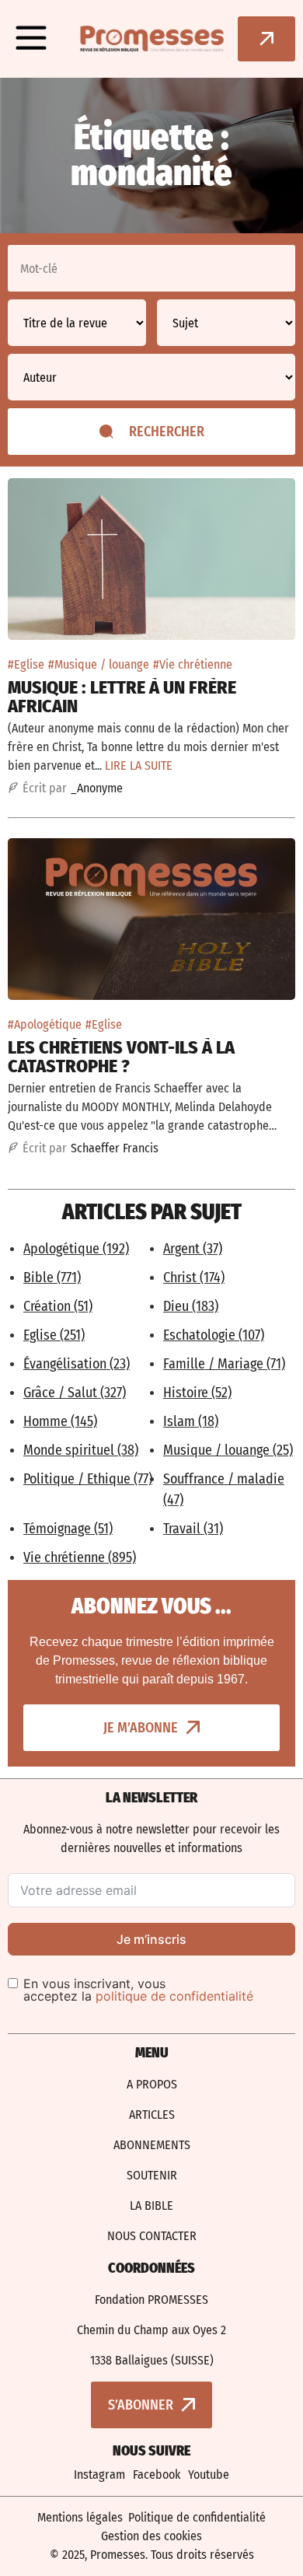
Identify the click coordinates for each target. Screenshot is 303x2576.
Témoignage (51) (68, 1529)
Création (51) (58, 1306)
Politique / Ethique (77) (88, 1479)
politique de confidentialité (174, 1996)
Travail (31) (193, 1529)
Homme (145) (60, 1421)
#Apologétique (45, 1024)
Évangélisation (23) (77, 1364)
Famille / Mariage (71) (224, 1364)
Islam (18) (191, 1421)
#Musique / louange (99, 664)
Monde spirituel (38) (81, 1450)
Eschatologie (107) (214, 1335)
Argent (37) (193, 1249)
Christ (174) (194, 1278)
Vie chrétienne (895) (80, 1557)
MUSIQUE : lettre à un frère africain (122, 697)
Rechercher (167, 432)
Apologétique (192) (76, 1249)
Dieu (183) (191, 1306)
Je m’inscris (151, 1939)
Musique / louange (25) (228, 1450)
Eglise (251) (54, 1335)
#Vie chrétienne (193, 664)
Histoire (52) (197, 1393)
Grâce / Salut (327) (75, 1393)
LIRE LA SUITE (139, 765)
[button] (31, 39)
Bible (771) (52, 1278)
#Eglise (26, 664)
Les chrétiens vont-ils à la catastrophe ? (121, 1057)
